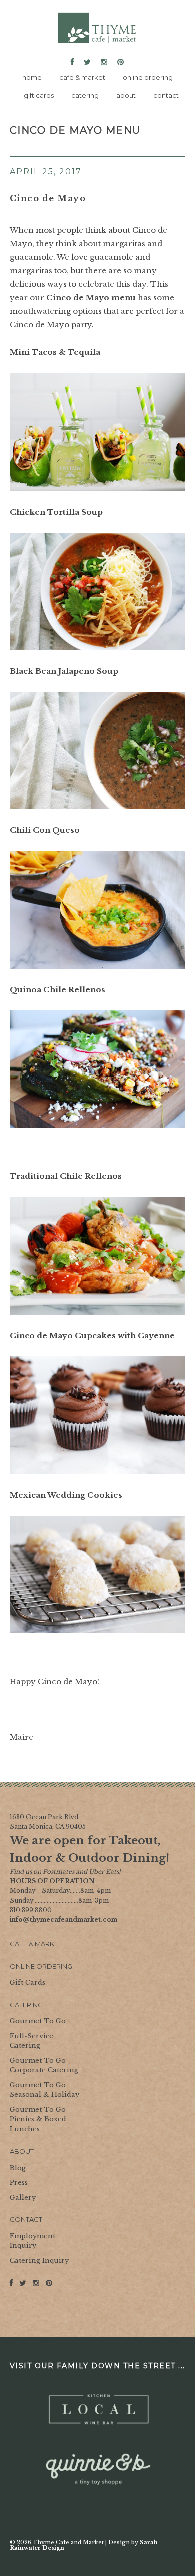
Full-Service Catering (32, 2041)
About (22, 2151)
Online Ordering (41, 1966)
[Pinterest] (119, 62)
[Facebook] (74, 62)
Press (19, 2182)
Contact (26, 2219)
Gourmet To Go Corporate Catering (44, 2066)
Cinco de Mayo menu (91, 298)
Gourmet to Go (38, 2021)
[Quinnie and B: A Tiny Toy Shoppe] (98, 2470)
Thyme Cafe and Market (97, 28)
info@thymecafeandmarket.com (64, 1919)
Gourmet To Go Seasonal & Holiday (45, 2090)
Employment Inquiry (33, 2241)
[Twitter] (87, 62)
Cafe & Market (36, 1944)
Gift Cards (28, 1983)
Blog (18, 2168)
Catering (26, 2005)
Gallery (23, 2197)
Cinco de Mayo (48, 198)
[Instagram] (104, 62)
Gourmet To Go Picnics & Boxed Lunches (38, 2119)
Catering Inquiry (39, 2260)
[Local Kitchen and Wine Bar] (98, 2410)
